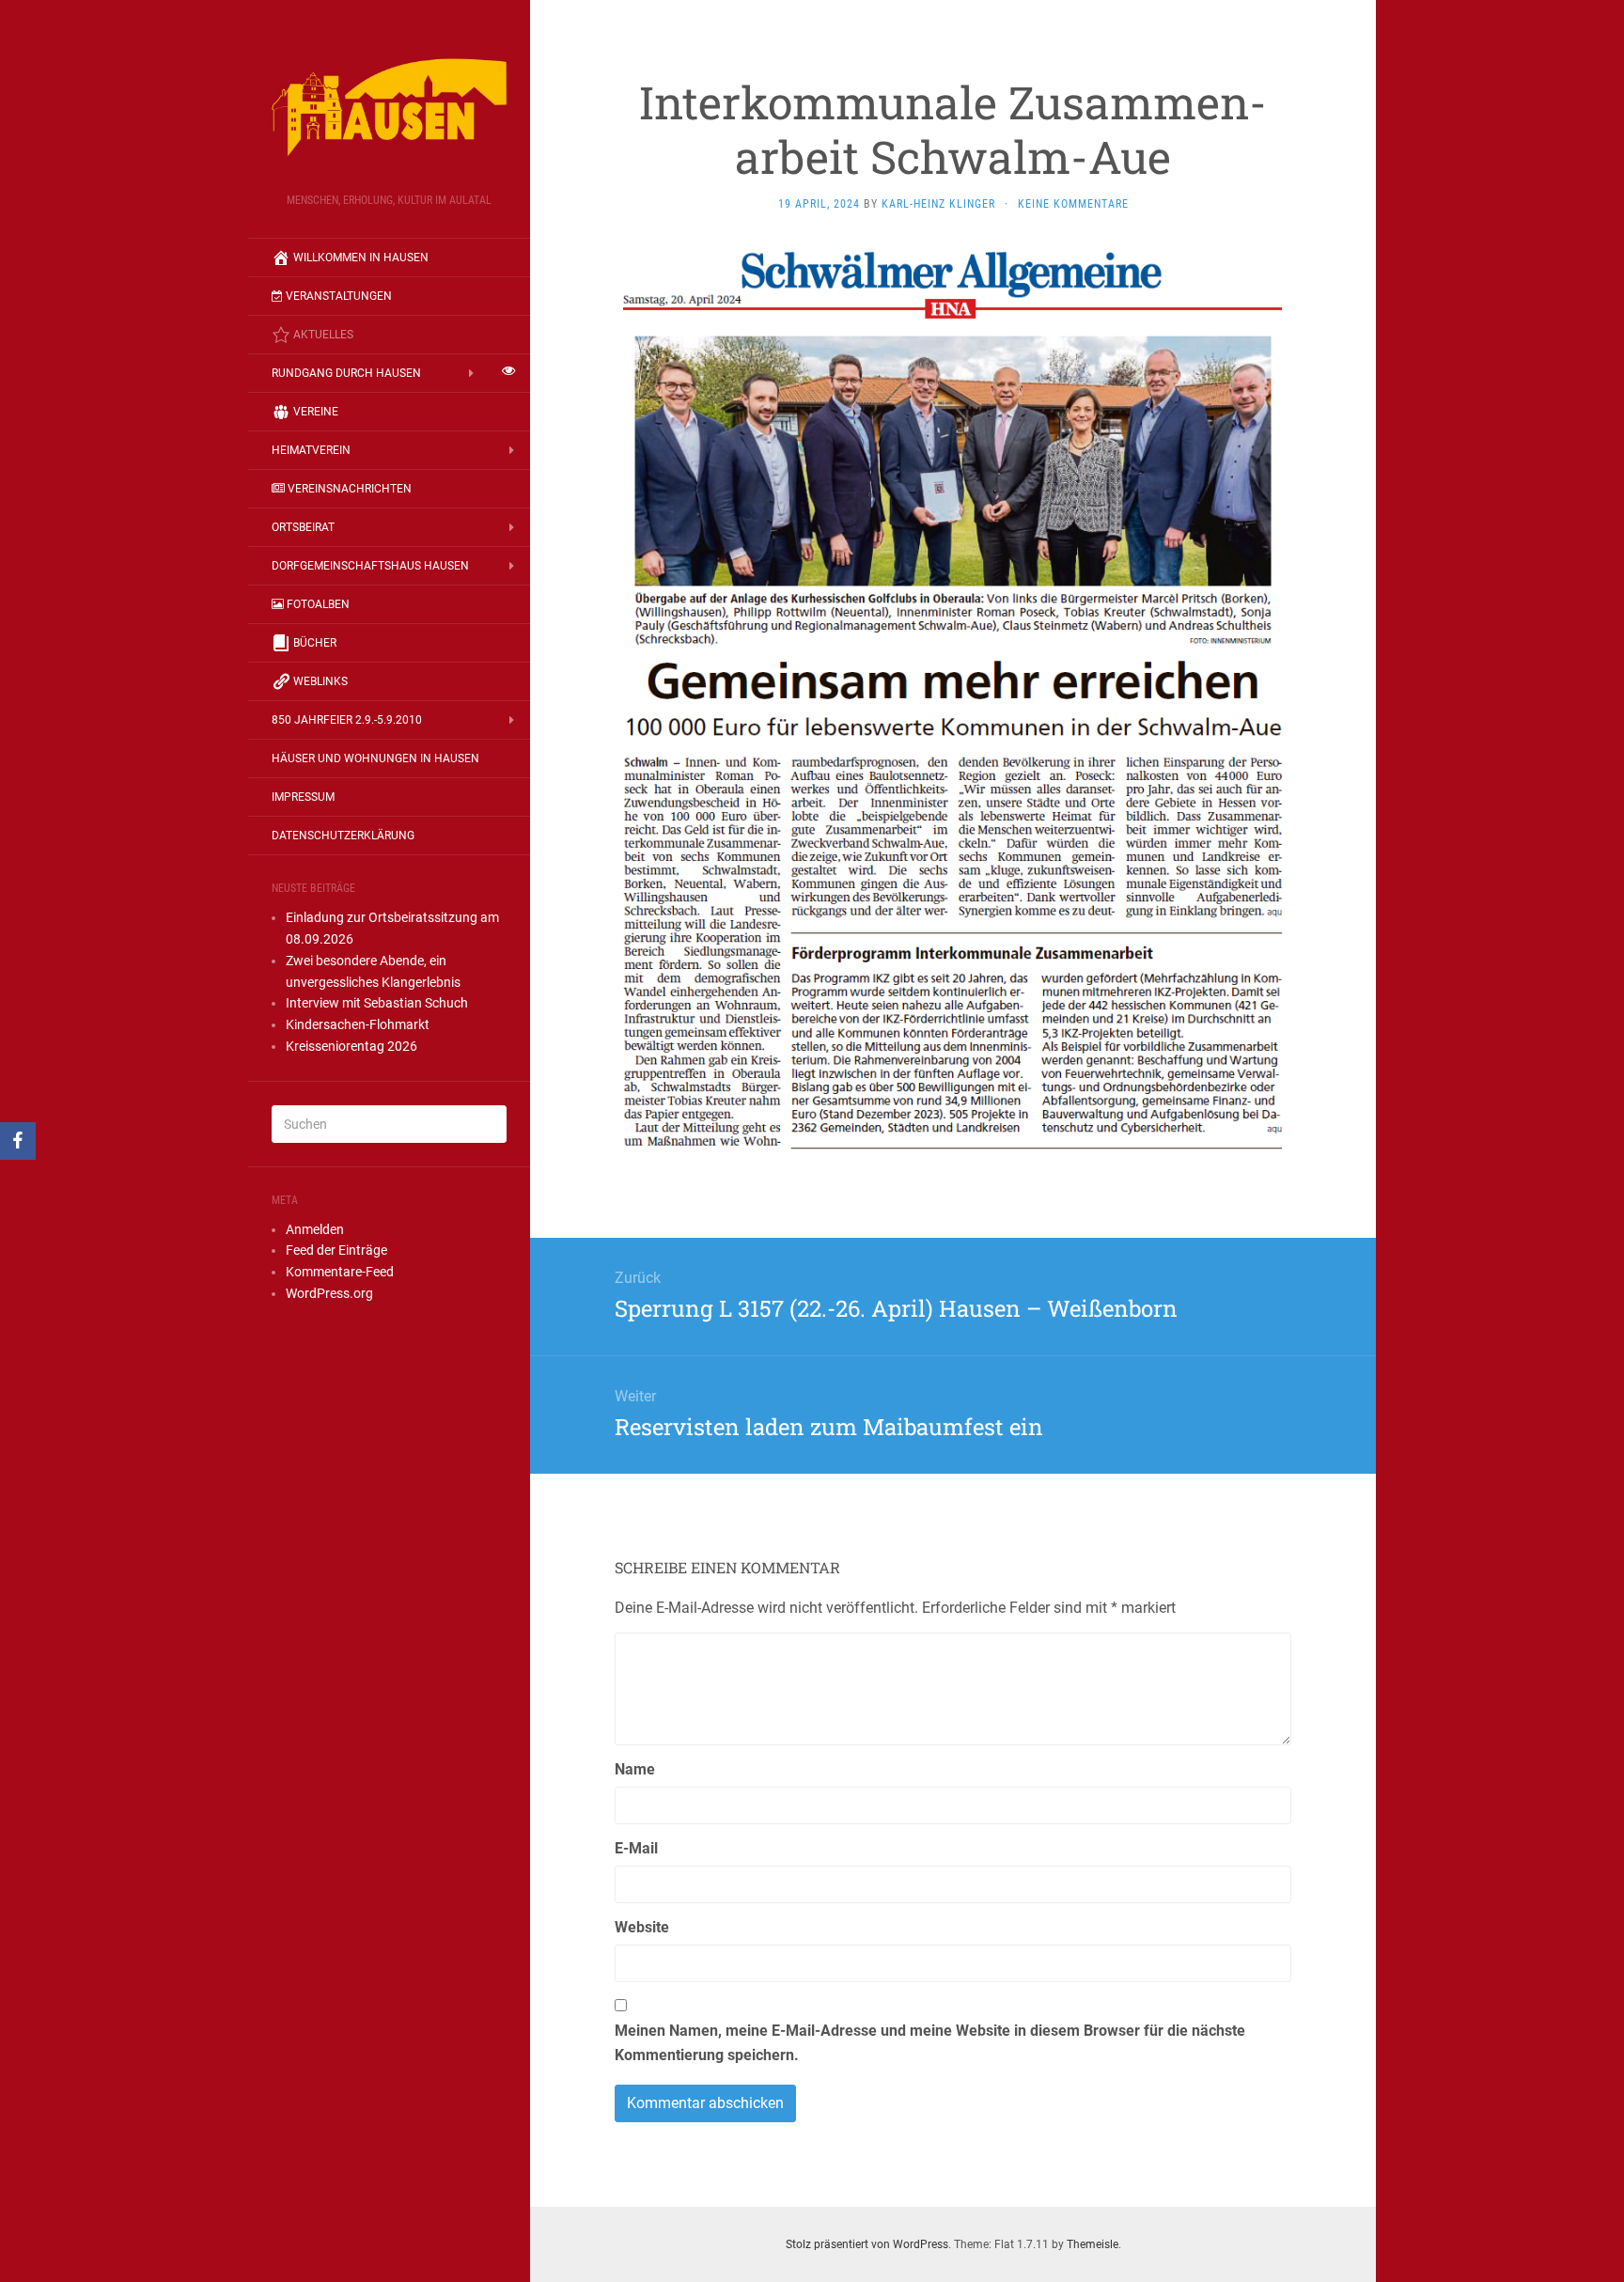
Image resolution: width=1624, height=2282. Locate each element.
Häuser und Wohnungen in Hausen (375, 758)
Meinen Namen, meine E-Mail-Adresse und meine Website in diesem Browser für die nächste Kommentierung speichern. (930, 2043)
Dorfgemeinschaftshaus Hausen (370, 566)
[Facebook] (18, 1141)
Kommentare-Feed (340, 1272)
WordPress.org (329, 1293)
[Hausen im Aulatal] (389, 102)
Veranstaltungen (339, 296)
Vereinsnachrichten (350, 489)
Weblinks (320, 681)
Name (635, 1769)
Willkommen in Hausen (361, 258)
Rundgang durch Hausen (346, 373)
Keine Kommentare (1073, 204)
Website (642, 1927)
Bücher (315, 643)
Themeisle (1093, 2244)
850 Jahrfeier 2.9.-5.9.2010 (347, 720)
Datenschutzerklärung (343, 836)
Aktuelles (323, 335)
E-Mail (636, 1848)
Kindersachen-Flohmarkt (358, 1024)
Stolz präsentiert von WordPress (867, 2244)
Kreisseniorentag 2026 (351, 1046)
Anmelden (315, 1229)
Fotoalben (318, 604)
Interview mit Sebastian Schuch (377, 1003)
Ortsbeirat (303, 527)
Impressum (303, 797)
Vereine (316, 412)
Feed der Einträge (336, 1250)
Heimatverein (311, 450)
